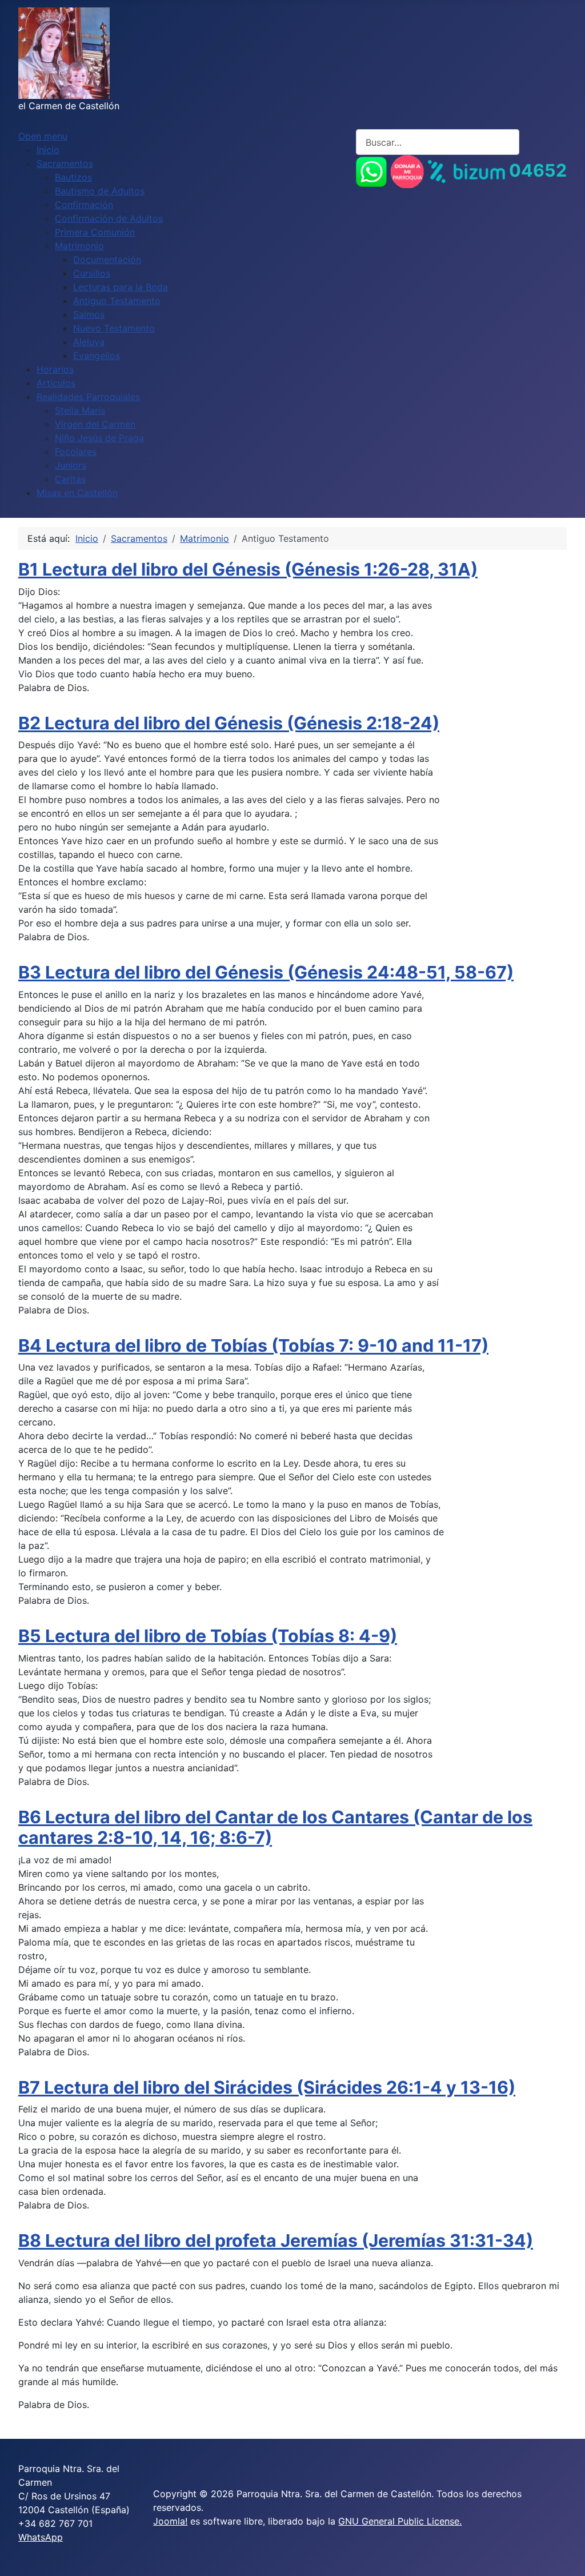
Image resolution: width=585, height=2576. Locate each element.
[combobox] (438, 142)
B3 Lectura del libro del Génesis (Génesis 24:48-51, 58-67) (266, 972)
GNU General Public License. (400, 2521)
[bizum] (466, 170)
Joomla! (170, 2521)
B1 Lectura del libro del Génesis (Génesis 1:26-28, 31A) (248, 569)
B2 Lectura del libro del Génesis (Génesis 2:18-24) (229, 723)
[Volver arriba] (565, 2555)
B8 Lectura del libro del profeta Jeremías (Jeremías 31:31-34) (276, 2240)
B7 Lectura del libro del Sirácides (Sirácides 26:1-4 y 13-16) (267, 2087)
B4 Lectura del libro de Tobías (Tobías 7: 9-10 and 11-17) (253, 1345)
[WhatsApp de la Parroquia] (371, 170)
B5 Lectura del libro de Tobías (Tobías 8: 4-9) (208, 1636)
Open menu (43, 136)
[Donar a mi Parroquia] (407, 170)
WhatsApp (41, 2537)
